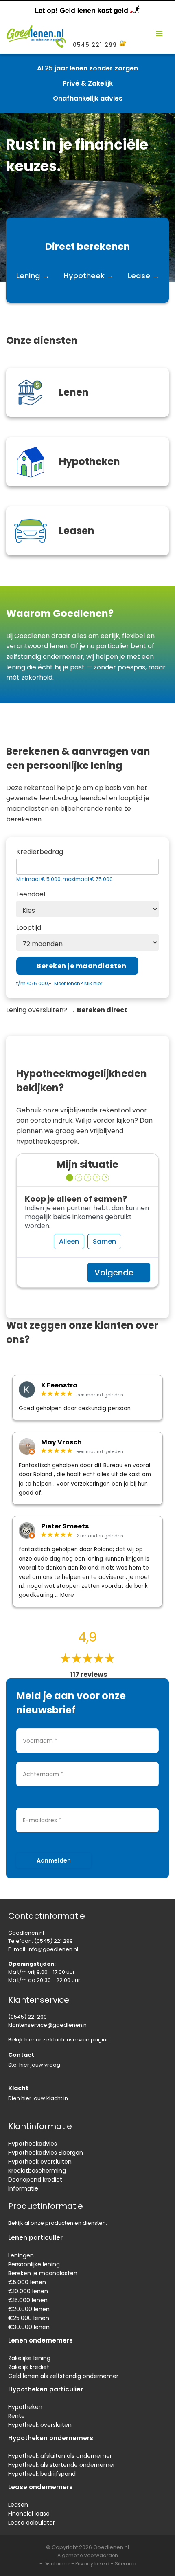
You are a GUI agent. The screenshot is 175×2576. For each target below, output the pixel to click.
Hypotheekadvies (33, 2144)
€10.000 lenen (28, 2291)
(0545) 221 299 (54, 1941)
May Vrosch (61, 1442)
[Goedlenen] (35, 34)
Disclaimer (57, 2564)
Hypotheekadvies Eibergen (46, 2153)
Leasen (18, 2505)
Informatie (23, 2188)
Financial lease (29, 2514)
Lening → (33, 276)
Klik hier (93, 983)
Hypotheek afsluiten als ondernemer (60, 2456)
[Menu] (159, 34)
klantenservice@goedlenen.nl (48, 2025)
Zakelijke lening (29, 2358)
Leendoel (31, 894)
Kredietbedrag (40, 852)
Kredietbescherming (37, 2171)
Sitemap (125, 2564)
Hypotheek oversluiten (40, 2162)
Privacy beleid (92, 2564)
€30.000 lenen (29, 2327)
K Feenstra (59, 1385)
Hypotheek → (89, 276)
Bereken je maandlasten (43, 2273)
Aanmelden (54, 1860)
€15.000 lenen (28, 2300)
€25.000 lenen (29, 2318)
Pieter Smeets (65, 1526)
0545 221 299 (95, 45)
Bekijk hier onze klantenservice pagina (59, 2040)
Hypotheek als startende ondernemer (62, 2465)
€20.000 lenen (29, 2309)
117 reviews (89, 1675)
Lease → (144, 276)
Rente (16, 2416)
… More (65, 1595)
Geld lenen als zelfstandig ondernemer (63, 2376)
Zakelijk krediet (29, 2367)
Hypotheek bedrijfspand (42, 2474)
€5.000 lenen (27, 2282)
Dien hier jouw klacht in (38, 2098)
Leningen (21, 2255)
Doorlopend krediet (35, 2180)
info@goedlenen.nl (53, 1949)
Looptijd (29, 928)
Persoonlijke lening (34, 2264)
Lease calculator (32, 2523)
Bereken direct (102, 1010)
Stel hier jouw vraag (34, 2065)
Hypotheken (25, 2407)
